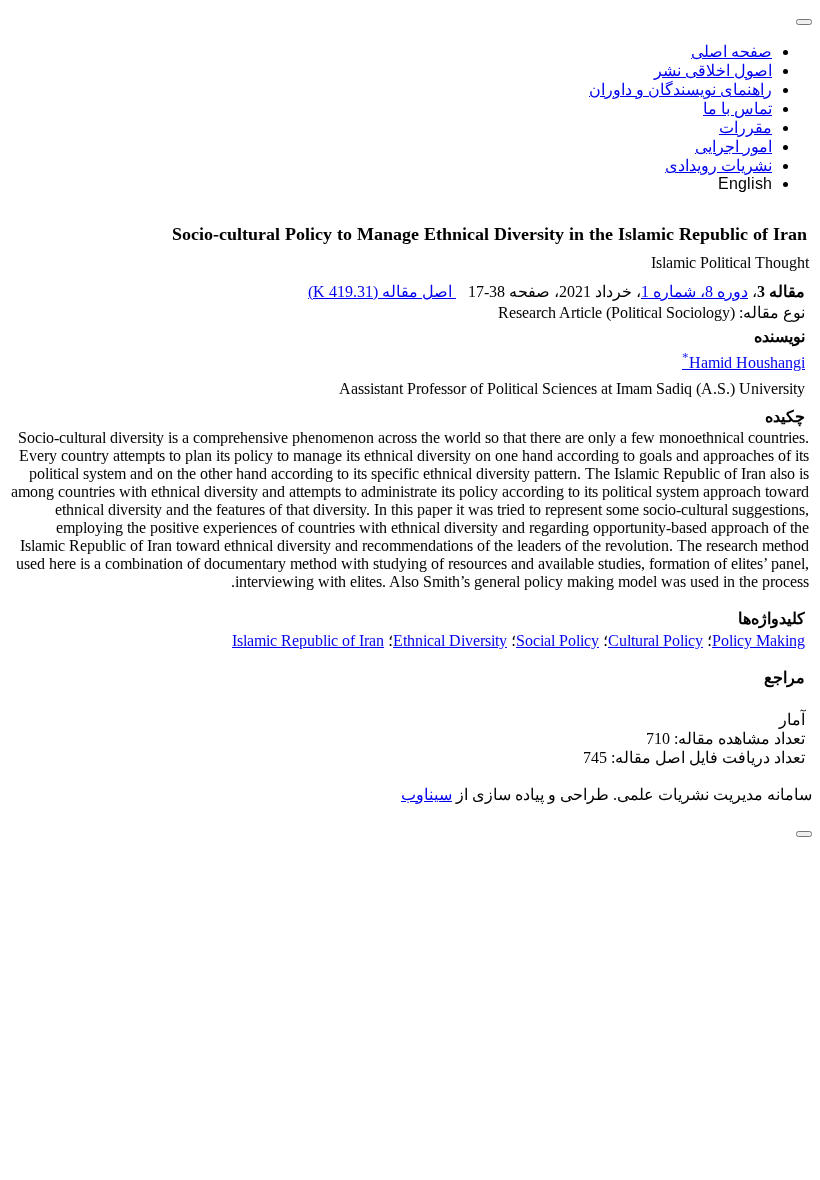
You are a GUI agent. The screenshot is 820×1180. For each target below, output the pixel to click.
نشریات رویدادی (718, 165)
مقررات (745, 127)
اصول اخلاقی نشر (713, 70)
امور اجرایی (733, 146)
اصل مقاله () (382, 291)
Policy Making (758, 640)
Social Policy (557, 640)
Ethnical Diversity (450, 640)
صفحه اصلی (731, 51)
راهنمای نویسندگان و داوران (680, 89)
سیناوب (426, 794)
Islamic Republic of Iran (308, 640)
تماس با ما (737, 108)
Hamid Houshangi (743, 362)
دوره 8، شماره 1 (694, 291)
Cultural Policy (655, 640)
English (745, 183)
